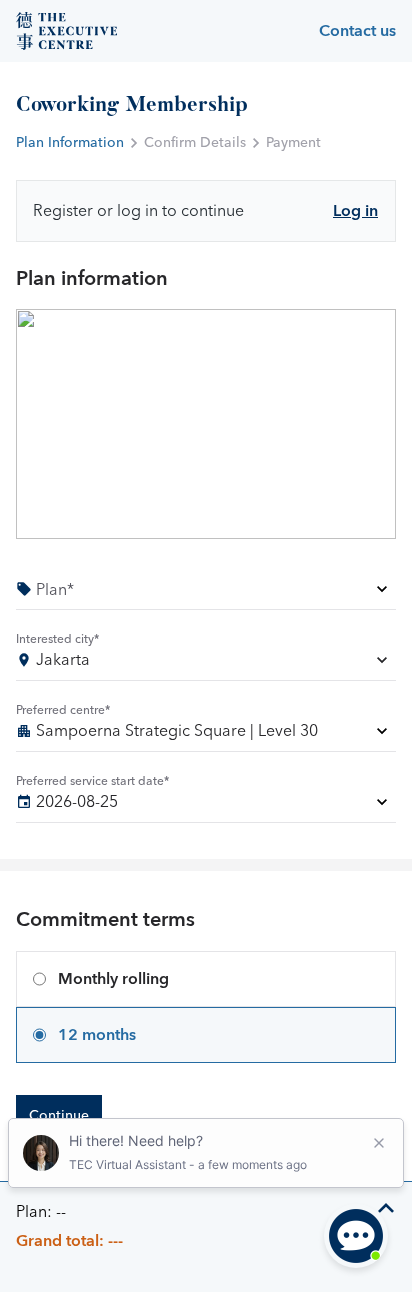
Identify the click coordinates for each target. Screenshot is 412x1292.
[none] (206, 592)
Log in (355, 211)
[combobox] (206, 663)
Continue (59, 1116)
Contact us (357, 31)
